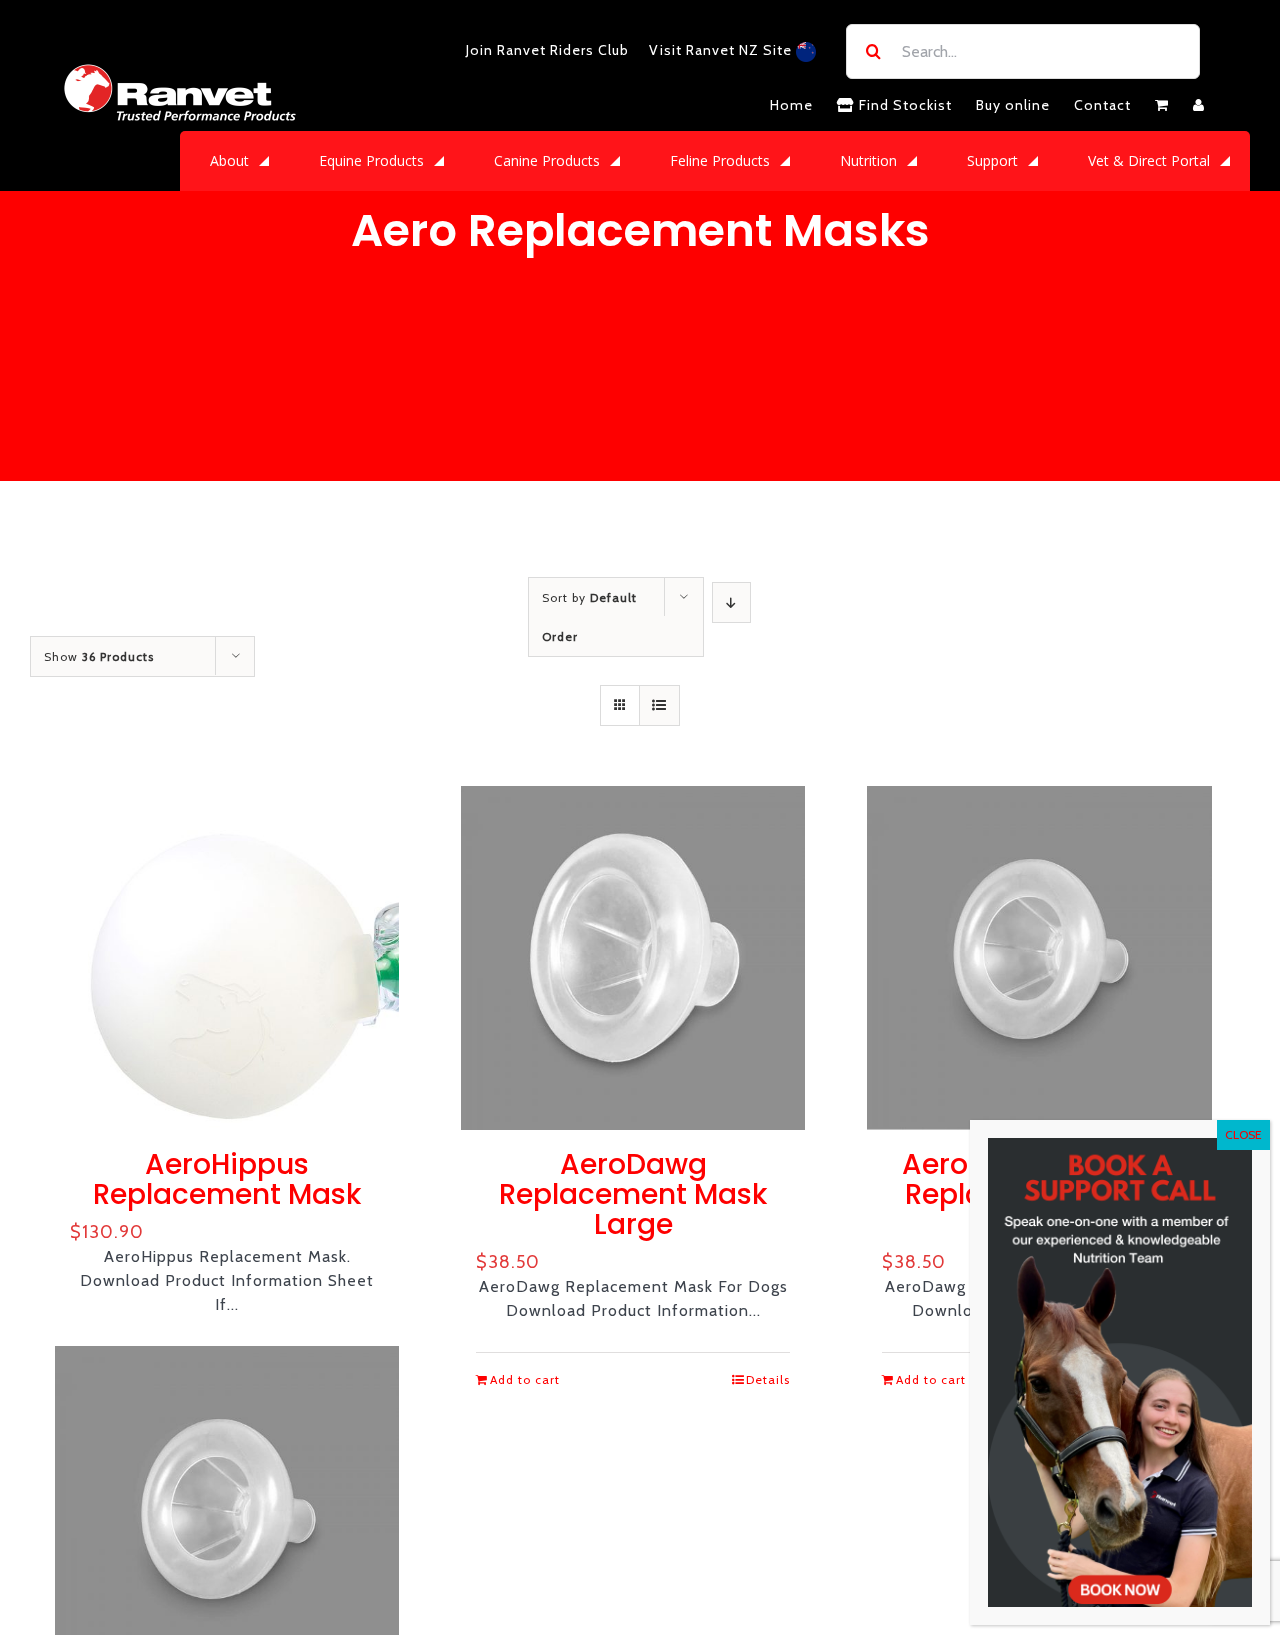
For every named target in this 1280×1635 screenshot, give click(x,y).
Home (791, 105)
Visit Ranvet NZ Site (722, 50)
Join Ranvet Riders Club (547, 50)
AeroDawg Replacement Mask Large (633, 1194)
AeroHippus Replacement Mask (227, 1179)
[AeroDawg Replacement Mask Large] (633, 958)
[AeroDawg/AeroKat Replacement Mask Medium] (1039, 958)
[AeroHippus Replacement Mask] (227, 958)
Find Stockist (903, 105)
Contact (1102, 105)
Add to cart (525, 1379)
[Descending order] (731, 602)
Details (768, 1379)
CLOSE (1243, 1134)
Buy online (1013, 105)
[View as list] (659, 705)
